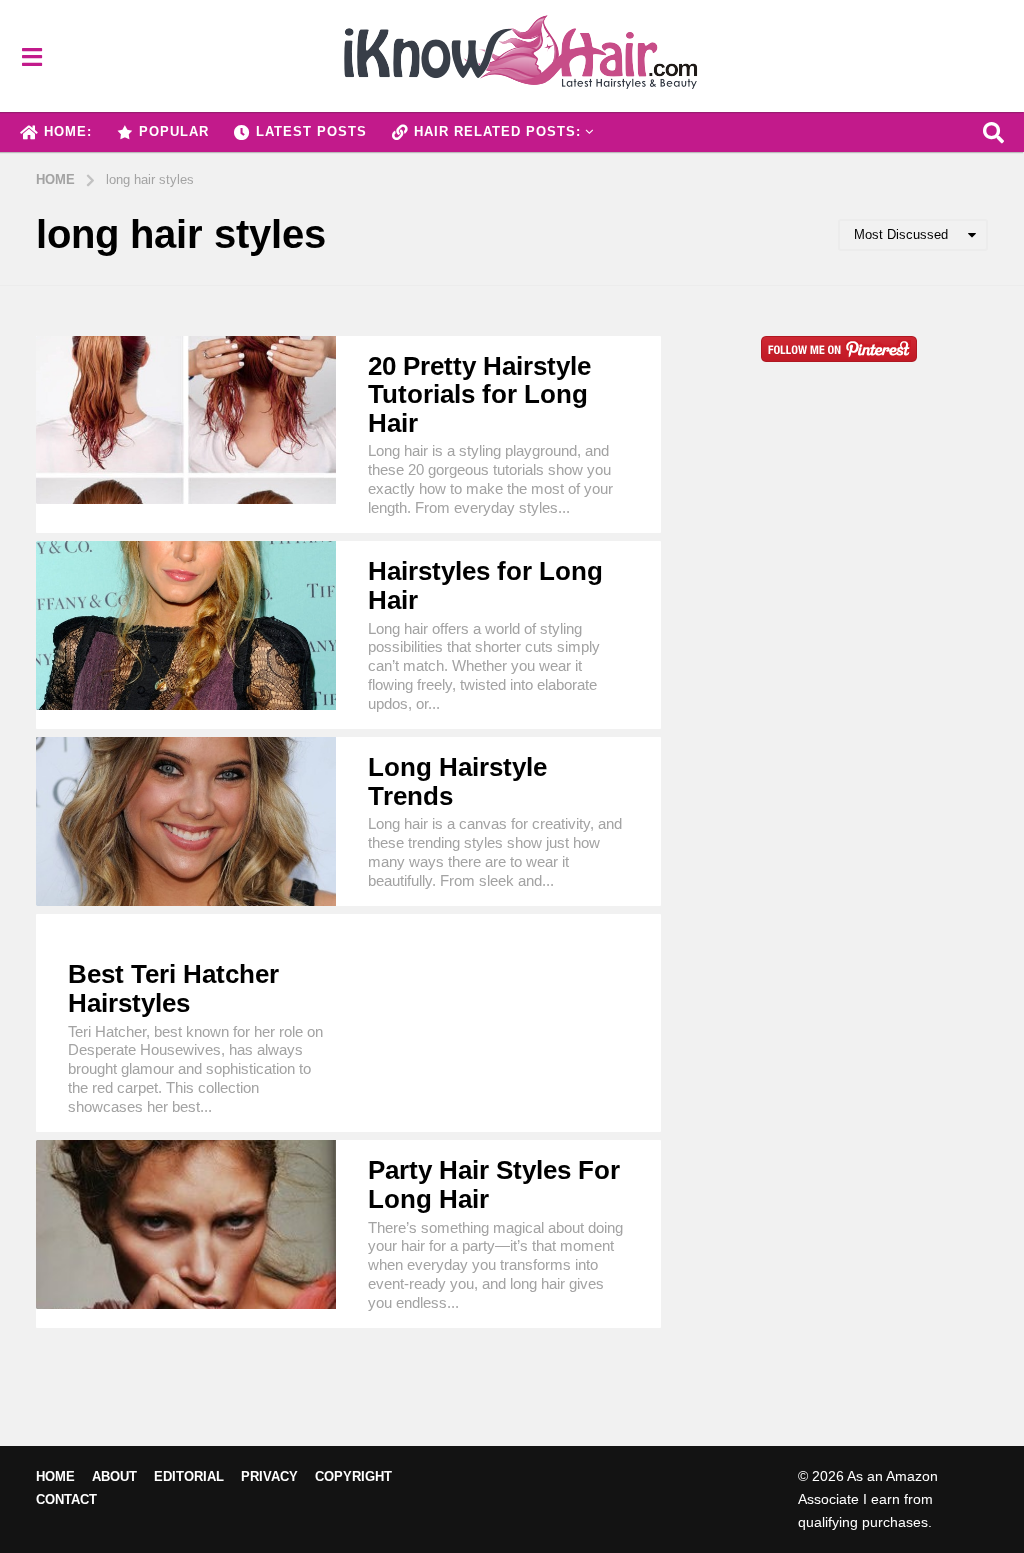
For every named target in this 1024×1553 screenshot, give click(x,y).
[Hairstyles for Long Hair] (186, 625)
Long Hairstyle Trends (457, 781)
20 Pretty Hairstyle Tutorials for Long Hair (479, 394)
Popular (174, 131)
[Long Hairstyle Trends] (186, 821)
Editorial (189, 1476)
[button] (31, 56)
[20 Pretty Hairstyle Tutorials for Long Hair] (186, 420)
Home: (68, 131)
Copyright (353, 1476)
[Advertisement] (839, 601)
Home (55, 1476)
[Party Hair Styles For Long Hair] (186, 1224)
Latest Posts (311, 131)
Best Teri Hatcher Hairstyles (173, 988)
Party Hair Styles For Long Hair (494, 1184)
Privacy (269, 1476)
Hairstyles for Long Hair (485, 585)
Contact (66, 1499)
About (114, 1476)
